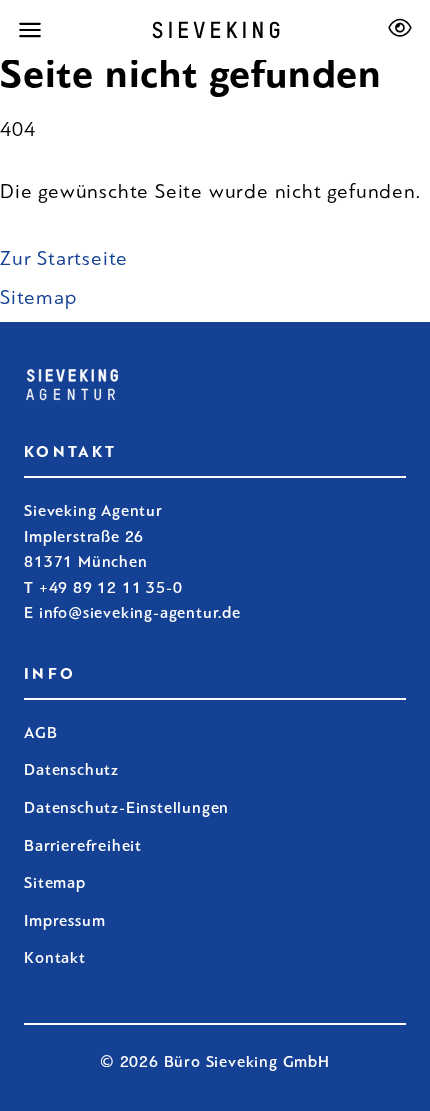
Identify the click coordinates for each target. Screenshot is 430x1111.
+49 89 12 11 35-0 (111, 587)
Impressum (64, 920)
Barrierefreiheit (83, 845)
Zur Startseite (64, 258)
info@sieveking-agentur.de (140, 612)
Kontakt (55, 957)
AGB (40, 732)
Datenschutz (71, 769)
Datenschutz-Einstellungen (126, 807)
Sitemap (39, 297)
